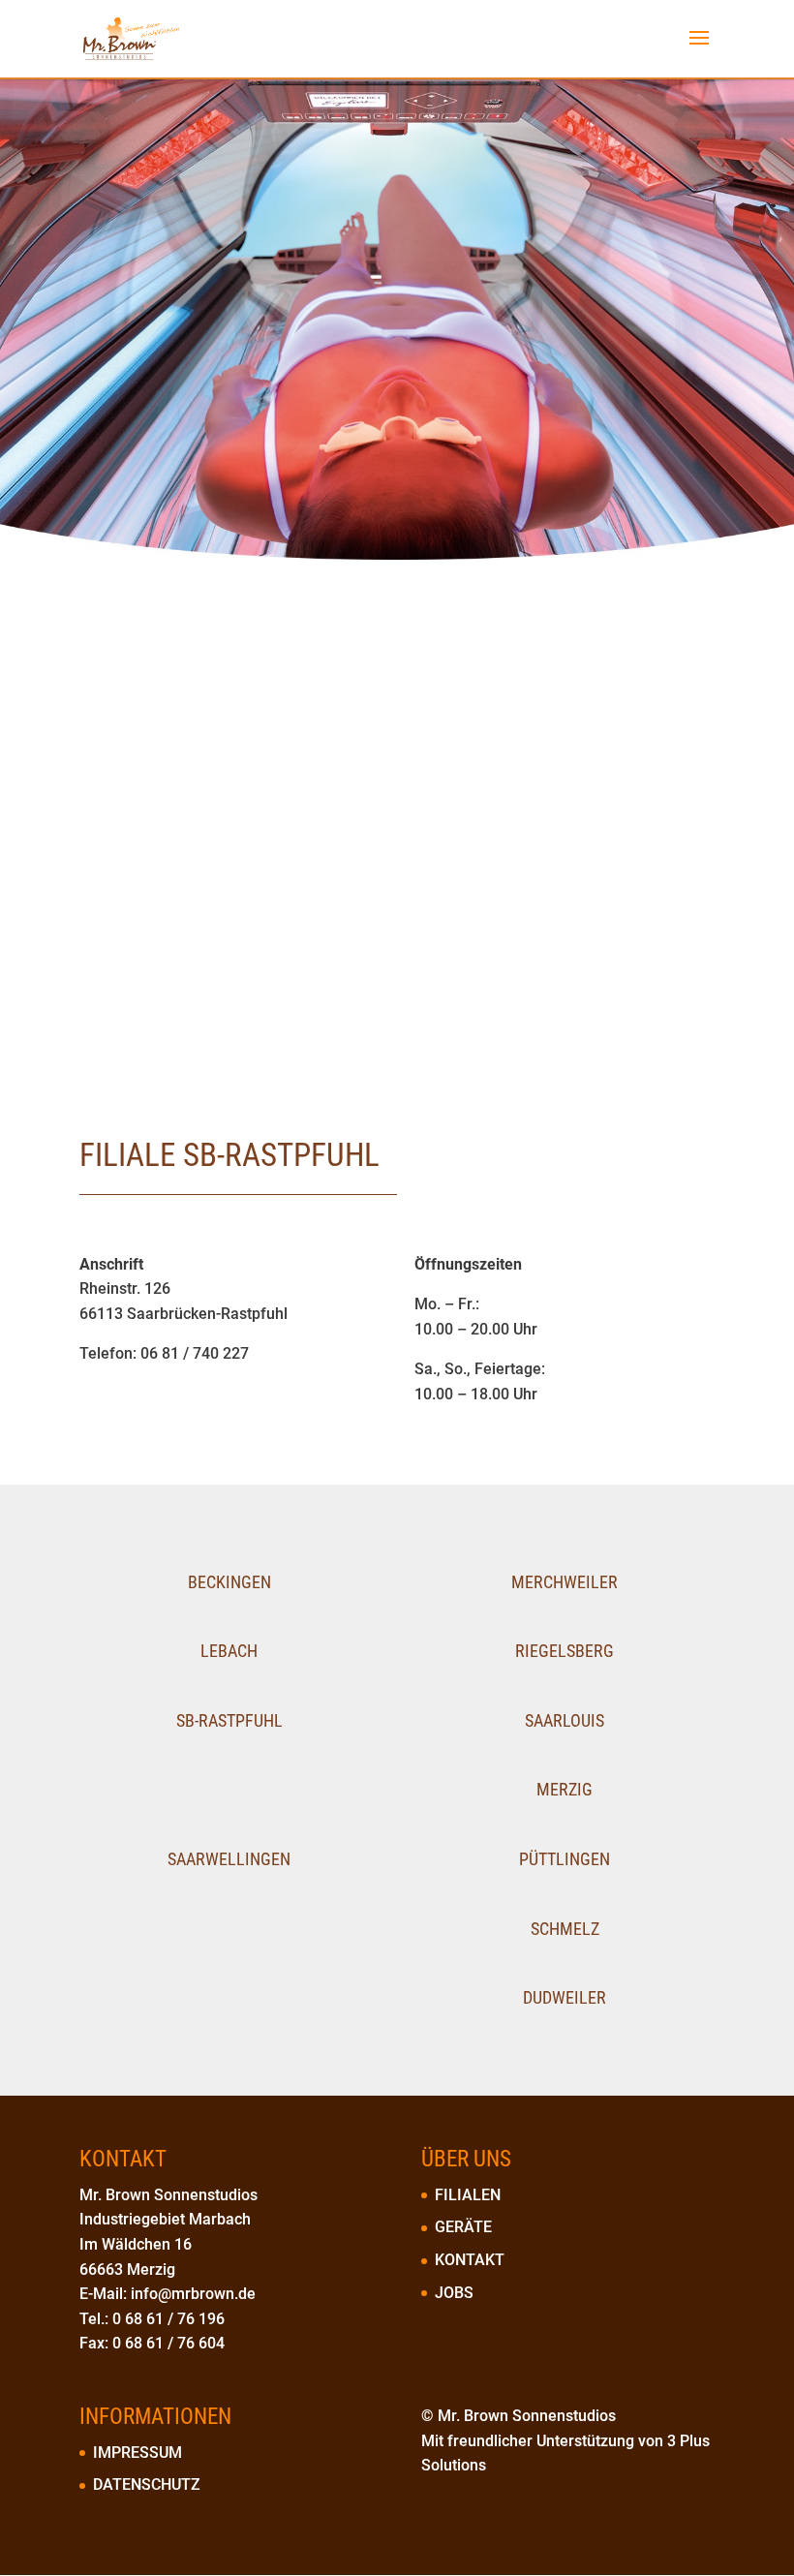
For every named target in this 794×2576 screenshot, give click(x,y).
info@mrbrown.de (193, 2294)
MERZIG (565, 1789)
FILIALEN (468, 2195)
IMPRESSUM (137, 2453)
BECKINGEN (229, 1582)
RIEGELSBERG (565, 1651)
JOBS (454, 2293)
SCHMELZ (565, 1929)
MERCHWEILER (565, 1582)
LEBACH (229, 1651)
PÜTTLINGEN (565, 1859)
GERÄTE (463, 2227)
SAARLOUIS (565, 1720)
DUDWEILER (565, 1997)
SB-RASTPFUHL (229, 1720)
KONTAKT (470, 2260)
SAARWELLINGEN (229, 1859)
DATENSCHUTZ (147, 2484)
